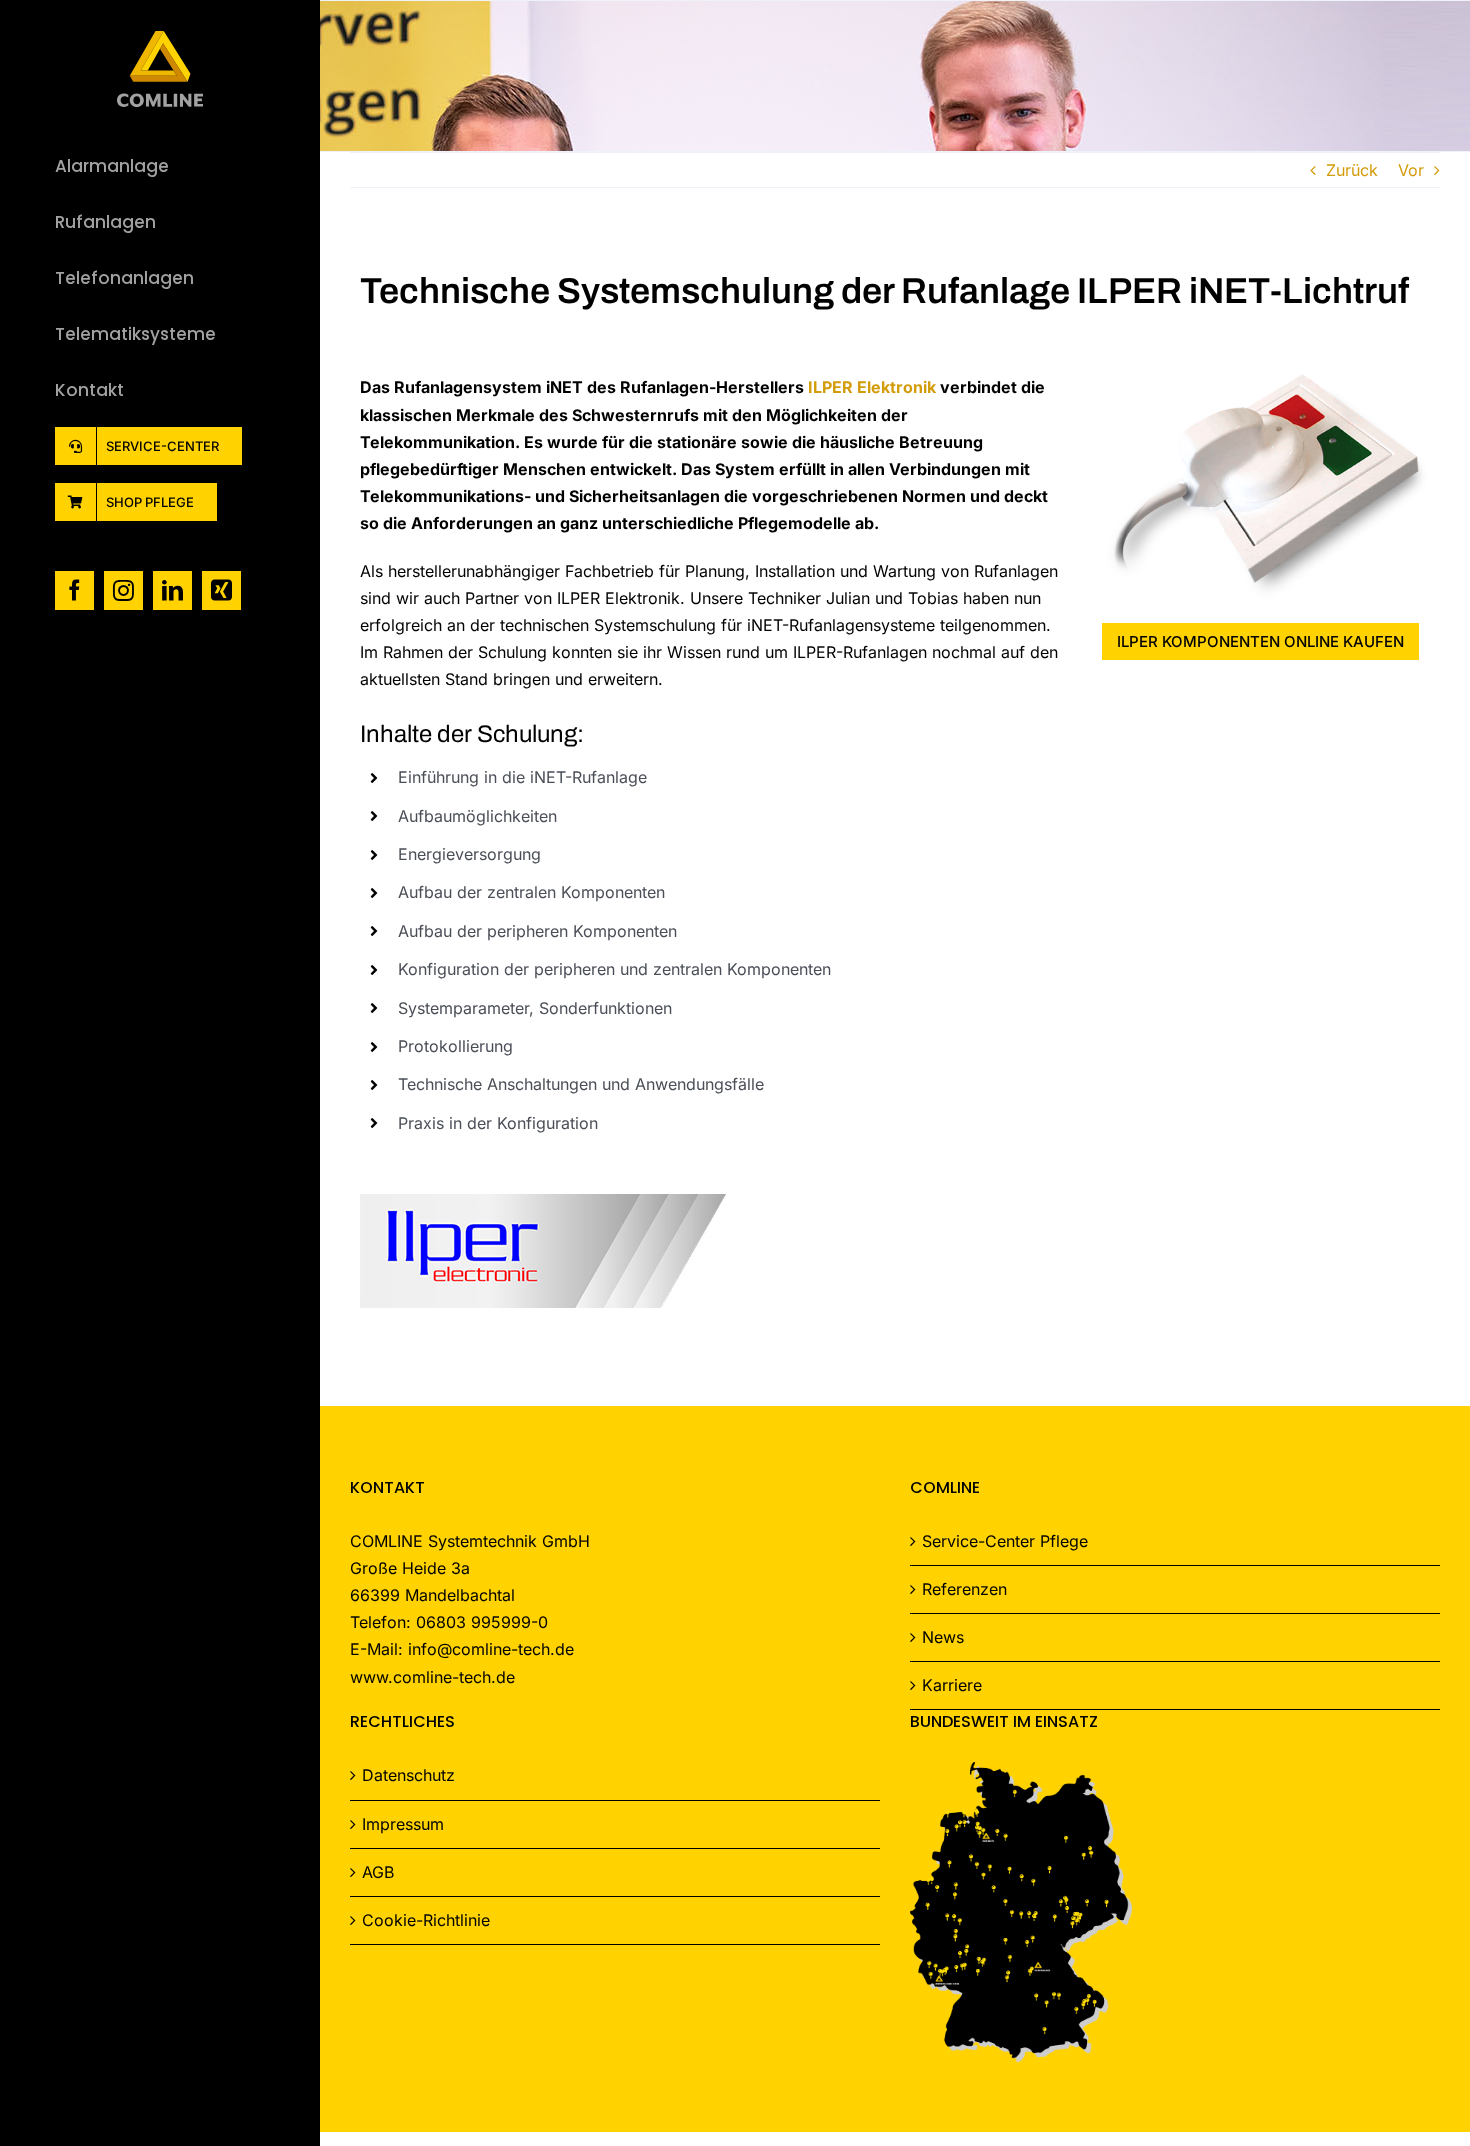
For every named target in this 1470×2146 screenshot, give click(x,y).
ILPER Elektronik (872, 387)
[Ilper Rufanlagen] (543, 1191)
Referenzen (964, 1589)
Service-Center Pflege (1005, 1541)
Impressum (403, 1824)
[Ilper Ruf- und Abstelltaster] (1266, 382)
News (943, 1637)
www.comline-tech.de (432, 1677)
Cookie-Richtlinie (426, 1920)
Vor (1411, 170)
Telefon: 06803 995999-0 (449, 1622)
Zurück (1352, 170)
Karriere (952, 1685)
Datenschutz (408, 1775)
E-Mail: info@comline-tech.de (462, 1649)
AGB (378, 1872)
